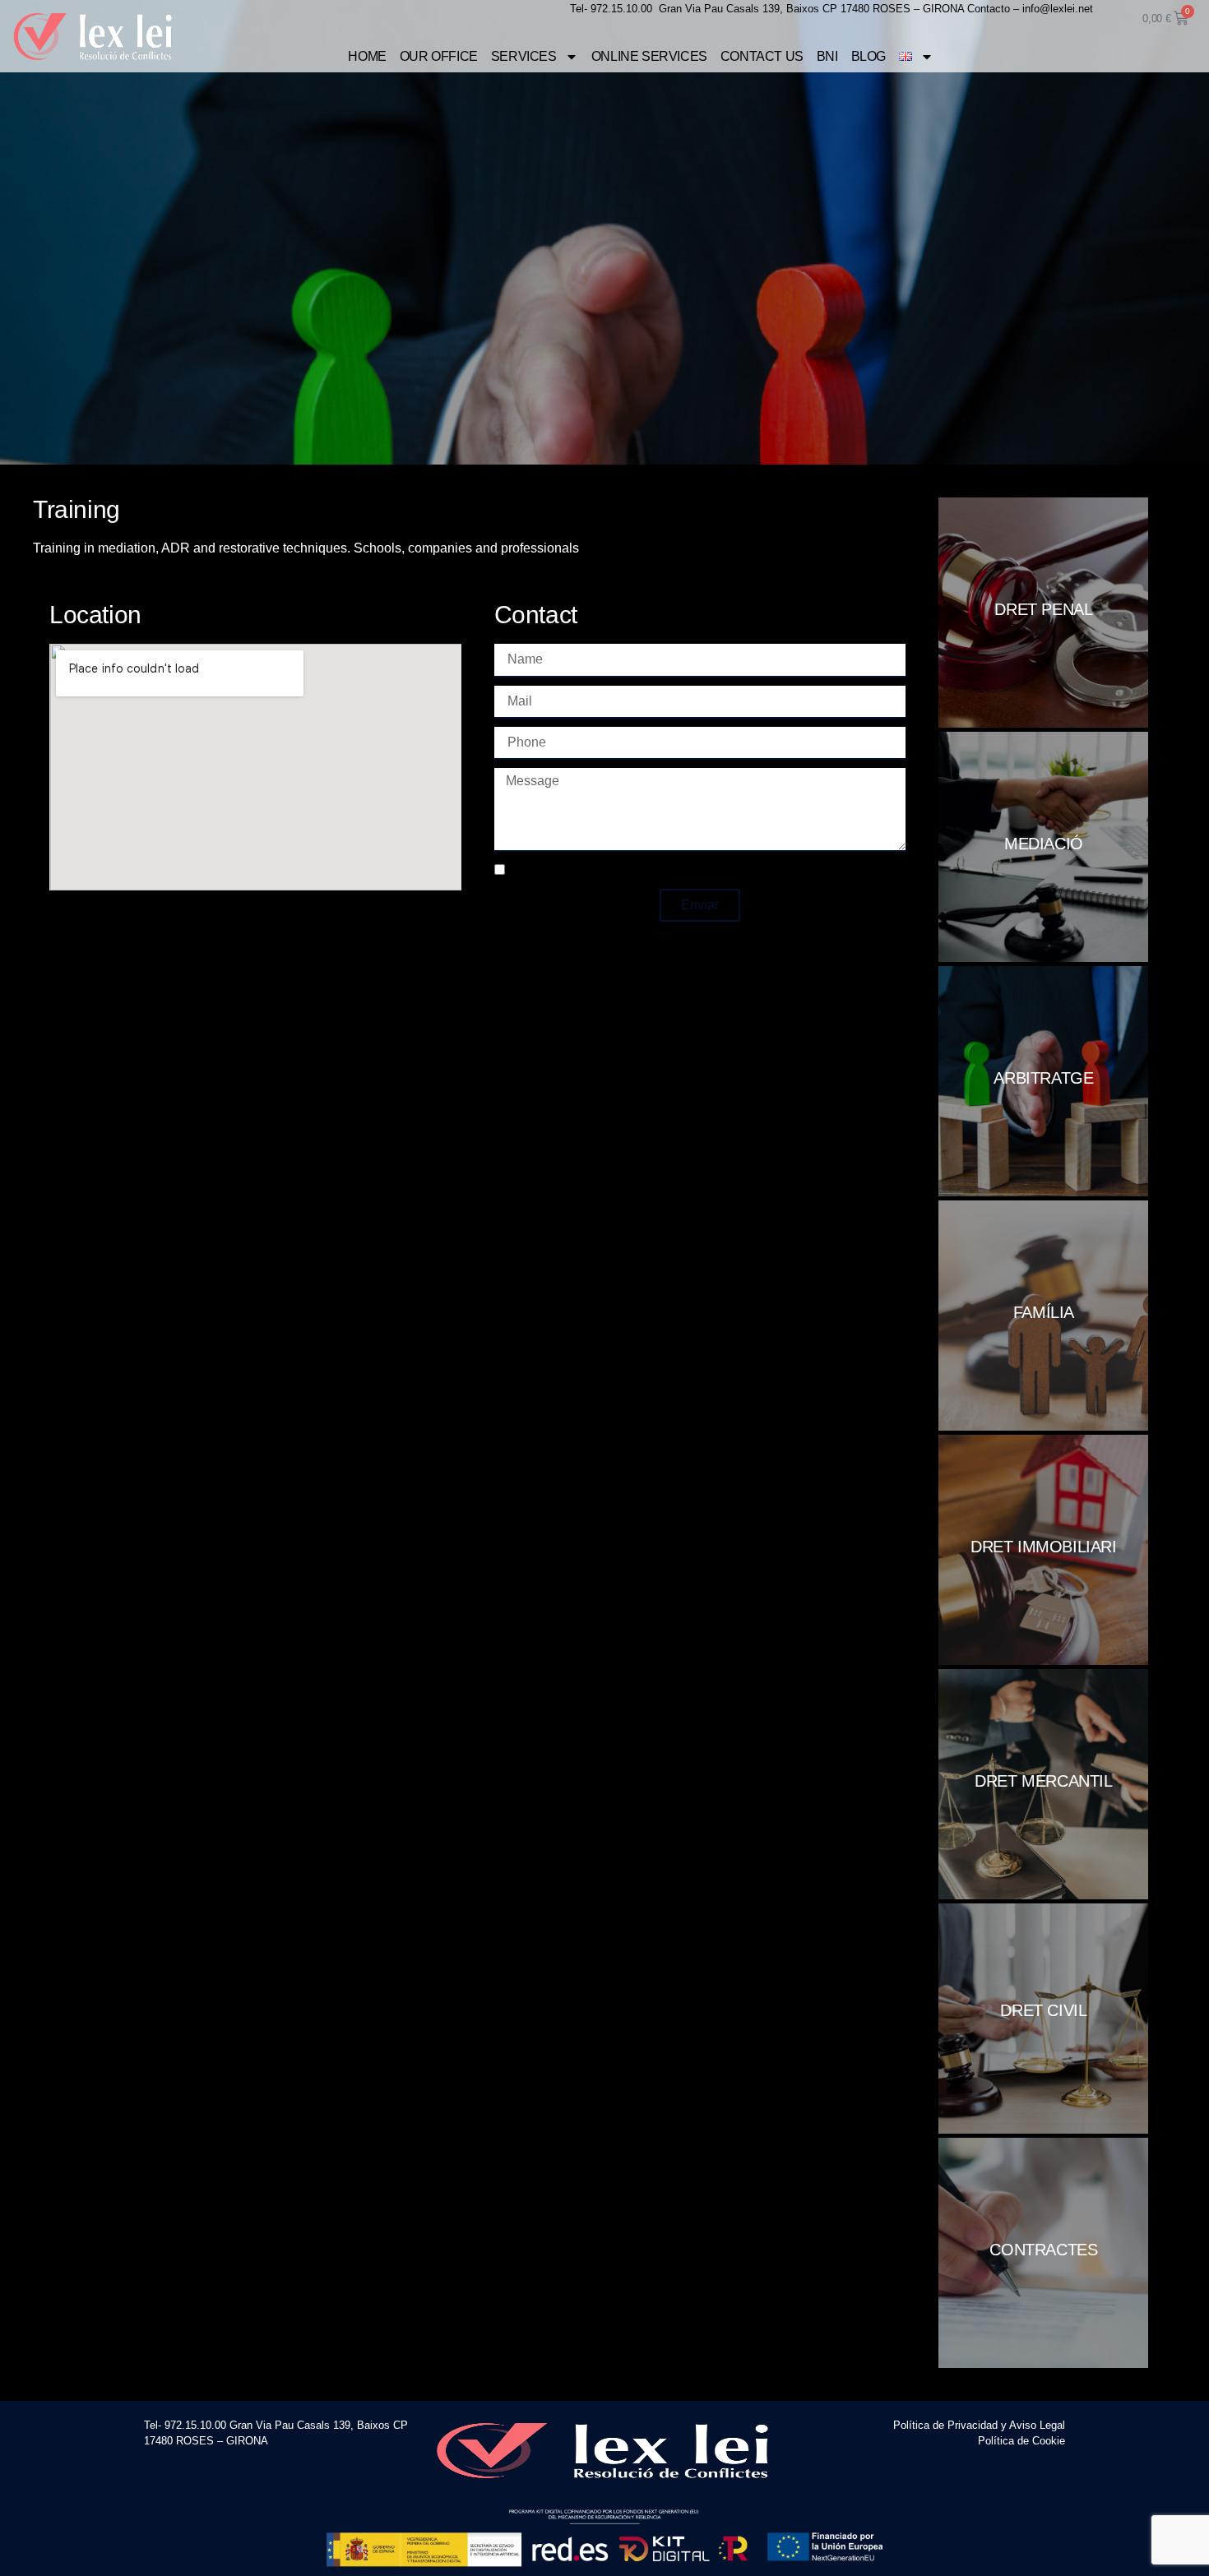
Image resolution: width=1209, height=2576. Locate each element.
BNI (827, 56)
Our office (439, 56)
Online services (649, 56)
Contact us (762, 56)
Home (367, 56)
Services (524, 56)
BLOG (869, 56)
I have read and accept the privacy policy (628, 871)
